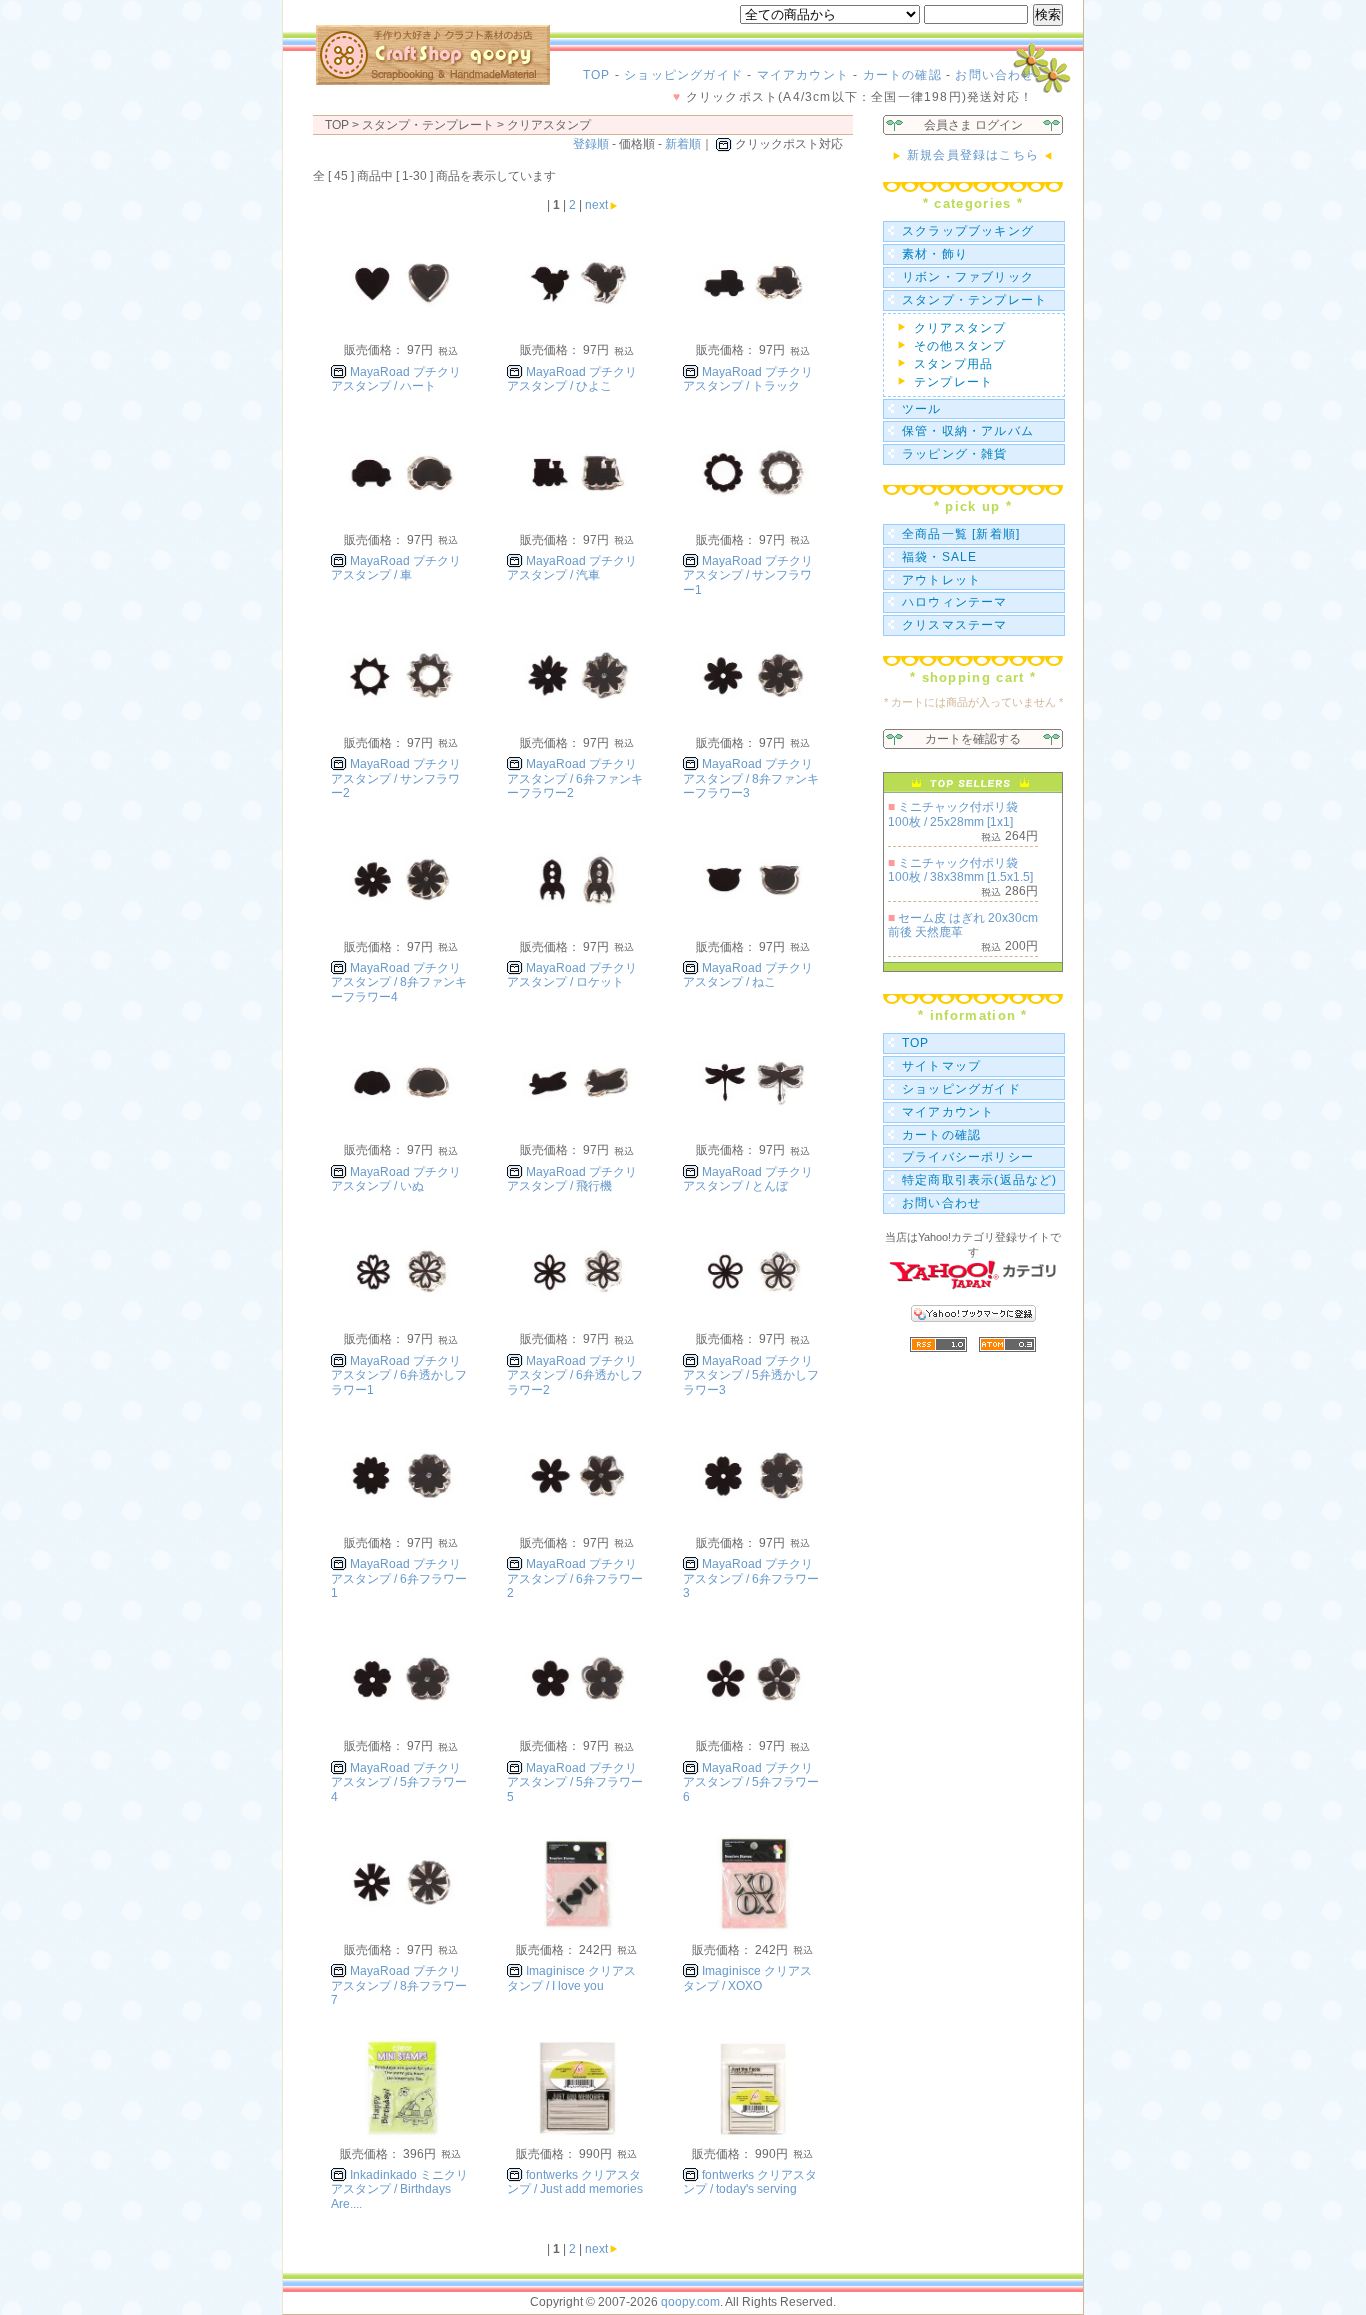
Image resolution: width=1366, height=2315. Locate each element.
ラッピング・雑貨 (955, 454)
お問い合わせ (994, 75)
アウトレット (941, 580)
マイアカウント (803, 75)
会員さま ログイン (973, 125)
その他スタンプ (960, 346)
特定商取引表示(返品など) (980, 1180)
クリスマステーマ (955, 625)
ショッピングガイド (683, 75)
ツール (922, 409)
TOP (597, 75)
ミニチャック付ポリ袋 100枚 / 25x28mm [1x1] (953, 814)
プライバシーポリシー (968, 1157)
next (596, 205)
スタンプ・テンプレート (974, 300)
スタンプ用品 (953, 364)
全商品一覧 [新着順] (961, 534)
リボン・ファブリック (968, 277)
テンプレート (953, 382)
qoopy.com (690, 2302)
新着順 (683, 144)
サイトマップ (941, 1066)
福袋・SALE (939, 557)
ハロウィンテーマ (955, 602)
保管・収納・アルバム (968, 431)
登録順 (591, 144)
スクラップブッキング (968, 231)
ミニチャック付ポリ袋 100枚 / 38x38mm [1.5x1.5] (960, 870)
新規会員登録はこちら (973, 155)
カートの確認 (902, 75)
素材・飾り (935, 254)
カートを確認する (973, 739)
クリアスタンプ (549, 125)
